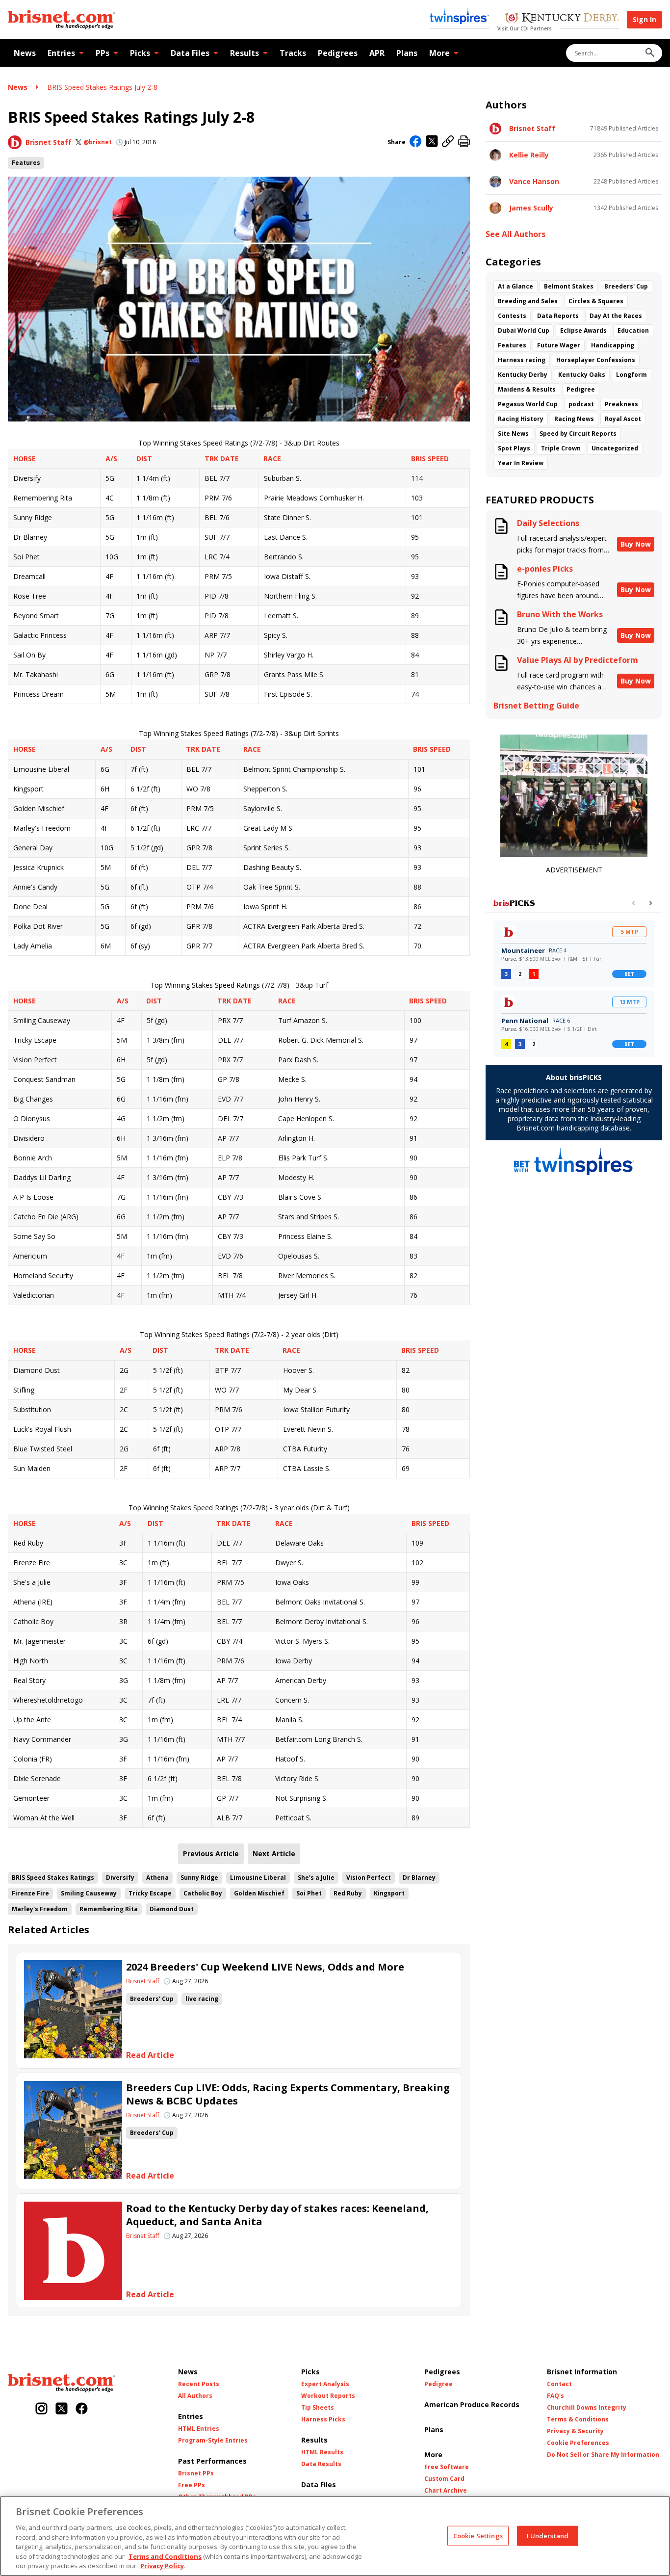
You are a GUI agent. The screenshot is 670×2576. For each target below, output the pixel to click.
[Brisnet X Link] (62, 2409)
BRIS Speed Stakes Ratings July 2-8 (102, 87)
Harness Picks (323, 2419)
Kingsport (389, 1893)
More (439, 53)
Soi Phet (309, 1893)
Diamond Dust (172, 1909)
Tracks (293, 53)
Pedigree (581, 389)
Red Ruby (348, 1893)
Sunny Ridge (199, 1878)
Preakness (621, 404)
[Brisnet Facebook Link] (82, 2409)
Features (26, 163)
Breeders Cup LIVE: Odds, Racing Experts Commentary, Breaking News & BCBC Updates (288, 2094)
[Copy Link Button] (448, 142)
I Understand (548, 2535)
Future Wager (559, 345)
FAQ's (555, 2396)
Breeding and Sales (528, 301)
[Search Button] (650, 53)
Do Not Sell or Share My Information (603, 2455)
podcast (581, 404)
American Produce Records (472, 2405)
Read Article (150, 2055)
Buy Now (636, 544)
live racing (202, 1999)
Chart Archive (446, 2491)
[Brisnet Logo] (62, 20)
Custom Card (444, 2479)
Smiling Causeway (89, 1893)
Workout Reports (328, 2396)
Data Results (321, 2464)
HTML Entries (199, 2429)
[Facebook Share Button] (416, 142)
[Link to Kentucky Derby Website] (562, 19)
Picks (140, 53)
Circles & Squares (596, 301)
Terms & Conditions (578, 2419)
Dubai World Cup (524, 330)
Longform (631, 375)
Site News (513, 434)
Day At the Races (616, 316)
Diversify (120, 1878)
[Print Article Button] (464, 142)
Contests (512, 316)
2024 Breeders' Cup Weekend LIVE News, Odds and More (265, 1967)
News (25, 53)
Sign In (644, 19)
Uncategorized (615, 448)
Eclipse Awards (583, 330)
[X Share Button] (432, 142)
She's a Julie (316, 1878)
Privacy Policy (162, 2566)
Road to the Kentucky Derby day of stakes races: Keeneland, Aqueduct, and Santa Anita (277, 2215)
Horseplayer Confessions (596, 360)
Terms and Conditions (165, 2556)
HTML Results (322, 2452)
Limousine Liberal (258, 1878)
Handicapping (613, 345)
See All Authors (515, 234)
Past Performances (212, 2461)
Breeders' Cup (152, 1999)
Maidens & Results (527, 389)
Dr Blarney (419, 1878)
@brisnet (98, 142)
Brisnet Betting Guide (536, 706)
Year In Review (521, 463)
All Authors (195, 2396)
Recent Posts (199, 2384)
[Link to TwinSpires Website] (459, 17)
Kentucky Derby (523, 375)
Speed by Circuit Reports (578, 434)
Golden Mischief (259, 1893)
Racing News (574, 419)
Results (245, 53)
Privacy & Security (575, 2431)
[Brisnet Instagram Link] (41, 2409)
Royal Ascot (623, 419)
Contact (559, 2384)
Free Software (447, 2467)
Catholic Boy (203, 1893)
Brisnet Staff (49, 142)
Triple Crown (561, 448)
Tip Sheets (318, 2408)
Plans (407, 53)
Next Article (274, 1853)
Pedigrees (338, 53)
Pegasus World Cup (528, 404)
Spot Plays (514, 448)
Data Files (190, 53)
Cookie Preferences (578, 2443)
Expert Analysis (325, 2384)
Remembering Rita (109, 1909)
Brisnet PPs (196, 2473)
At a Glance (515, 286)
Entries (61, 53)
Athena (157, 1878)
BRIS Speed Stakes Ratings (53, 1878)
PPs (103, 53)
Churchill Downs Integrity (587, 2408)
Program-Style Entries (213, 2441)
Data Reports (558, 316)
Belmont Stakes (569, 286)
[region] (335, 2536)
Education (633, 330)
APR (377, 53)
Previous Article (211, 1853)
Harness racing (522, 360)
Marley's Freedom (40, 1909)
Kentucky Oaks (582, 375)
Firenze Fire (30, 1893)
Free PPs (192, 2485)
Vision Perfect (369, 1878)
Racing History (521, 419)
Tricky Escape (150, 1893)
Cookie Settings (478, 2535)
